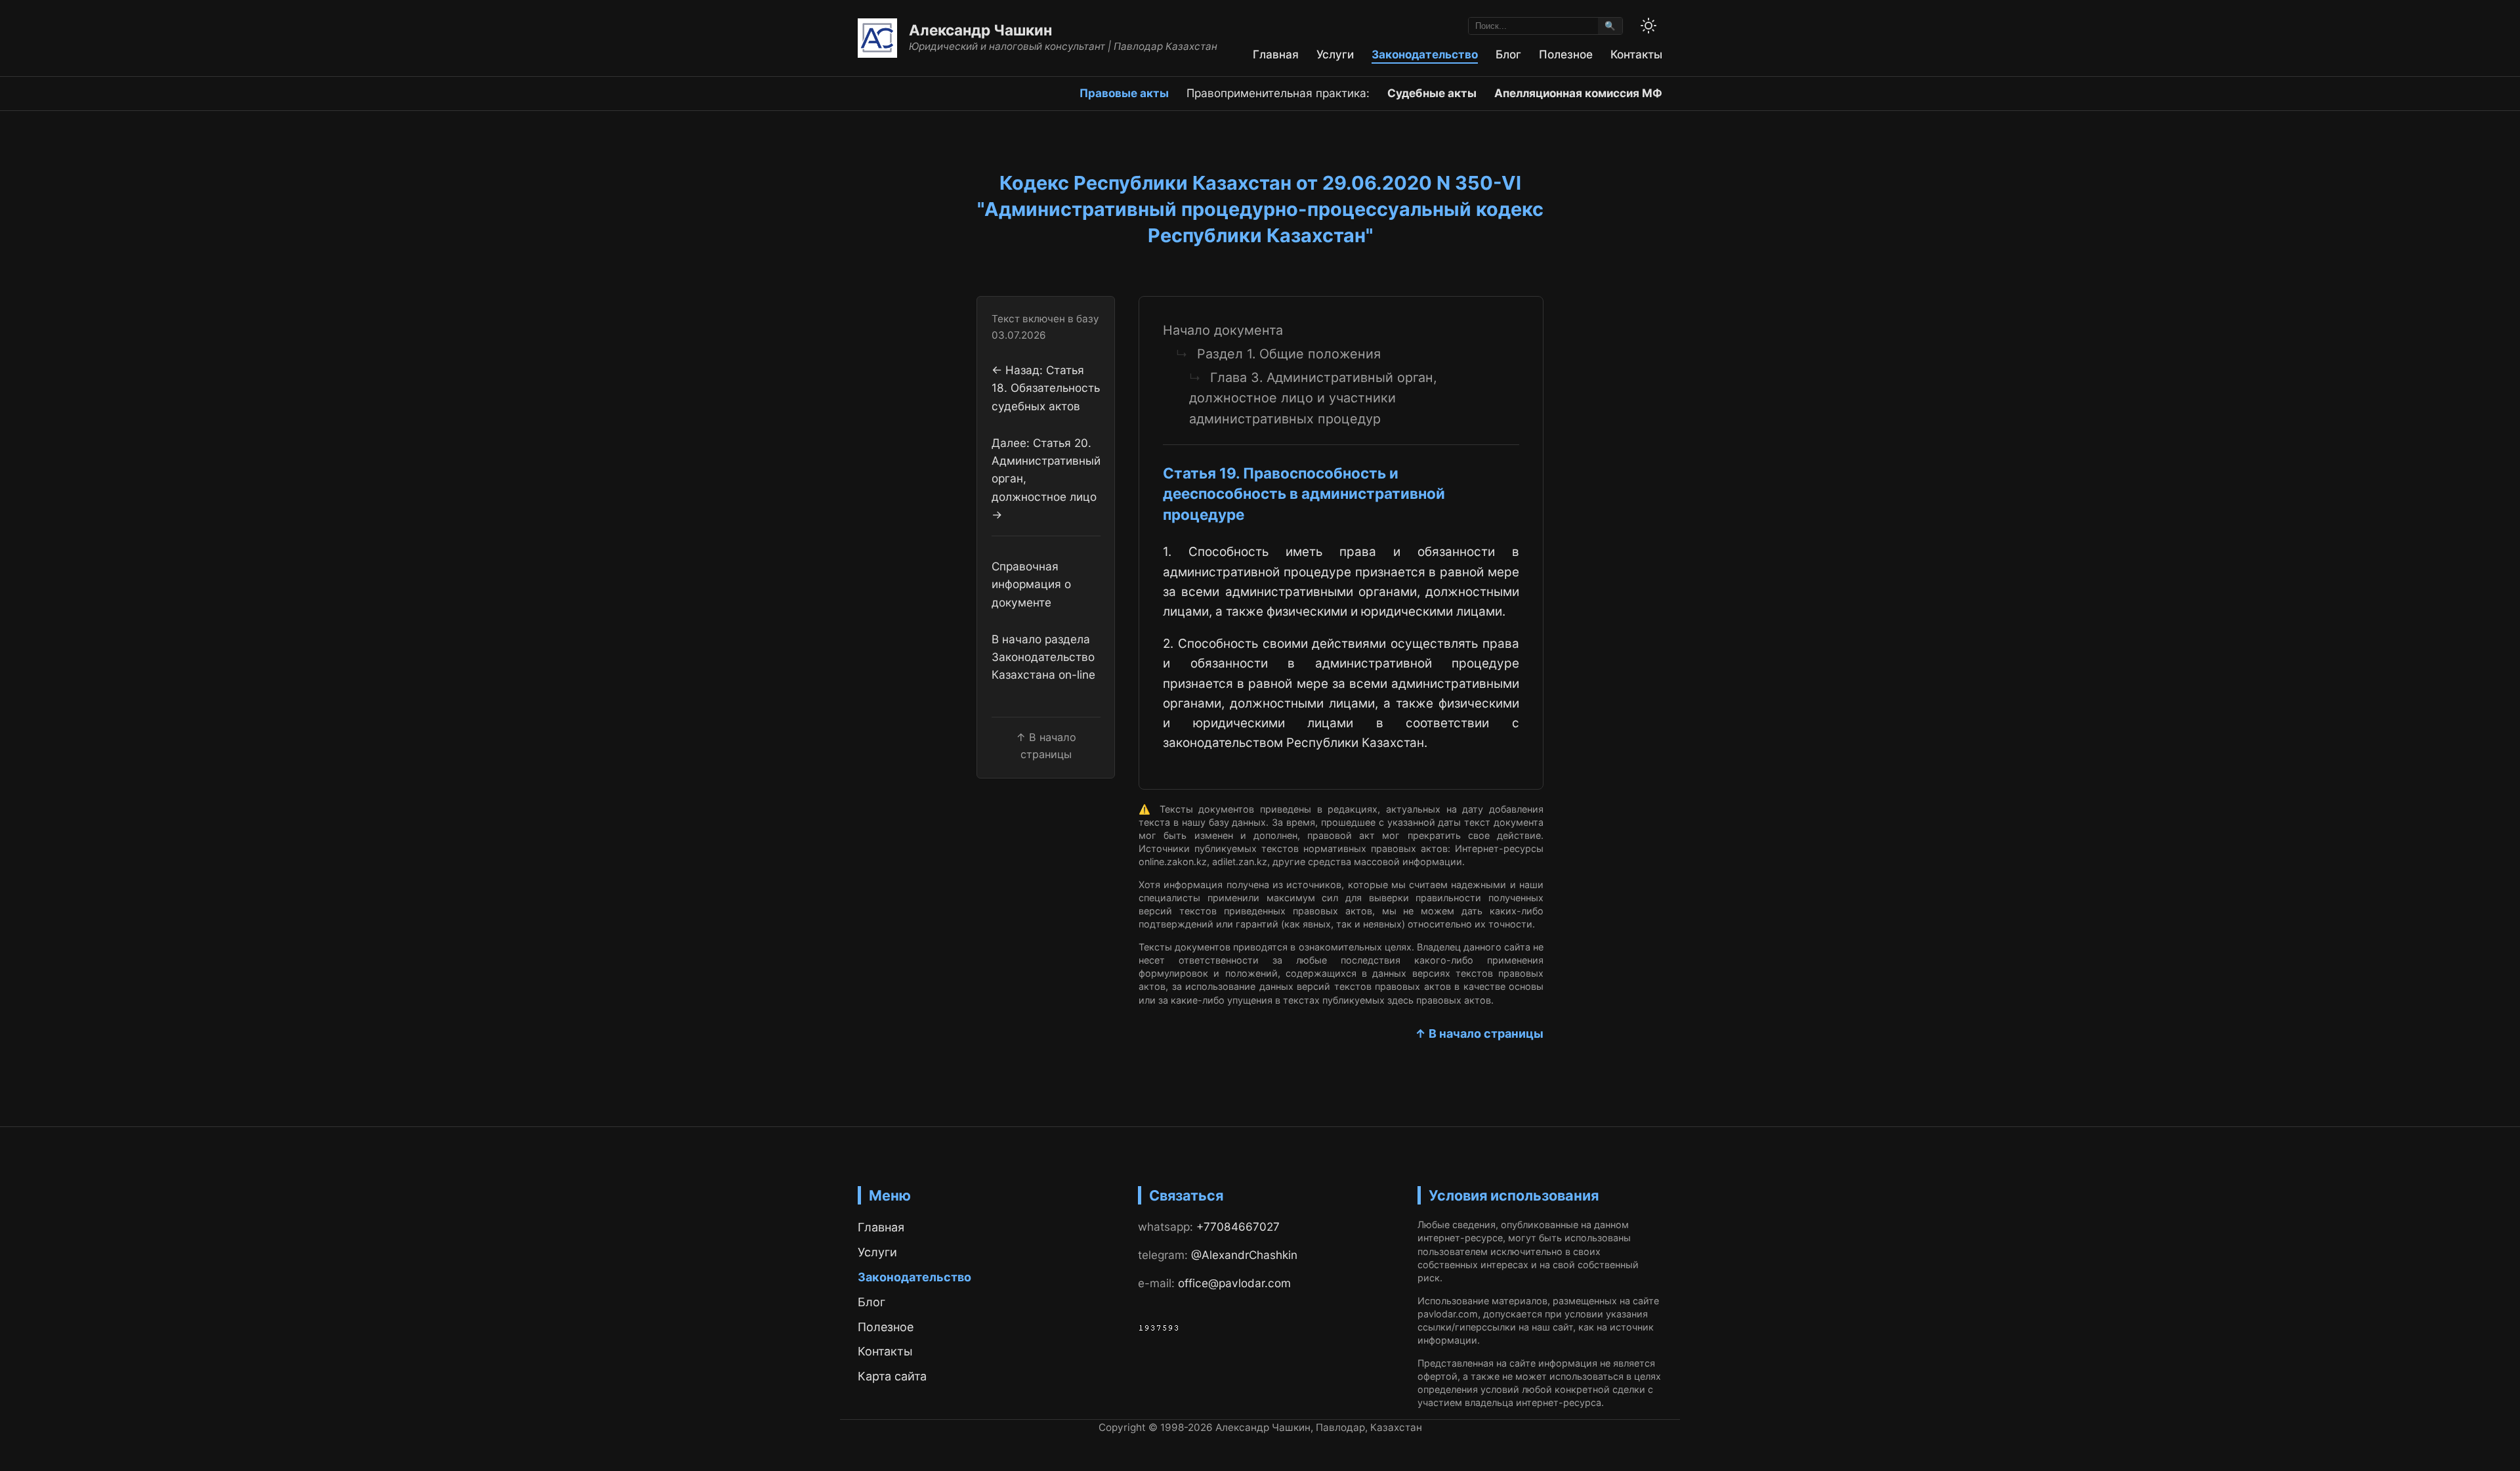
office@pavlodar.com (1234, 1283)
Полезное (1566, 54)
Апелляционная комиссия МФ (1578, 93)
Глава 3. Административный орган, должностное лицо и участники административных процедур (1313, 398)
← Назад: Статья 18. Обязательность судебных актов (1046, 388)
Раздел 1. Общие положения (1289, 354)
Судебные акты (1432, 93)
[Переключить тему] (1648, 26)
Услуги (1335, 54)
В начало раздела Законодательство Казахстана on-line (1043, 657)
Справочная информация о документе (1031, 584)
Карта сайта (892, 1376)
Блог (1508, 54)
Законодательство (1425, 54)
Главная (1276, 54)
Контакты (1636, 54)
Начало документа (1223, 330)
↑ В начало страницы (1479, 1034)
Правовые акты (1124, 93)
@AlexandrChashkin (1244, 1255)
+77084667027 (1238, 1226)
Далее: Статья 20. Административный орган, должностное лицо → (1046, 479)
